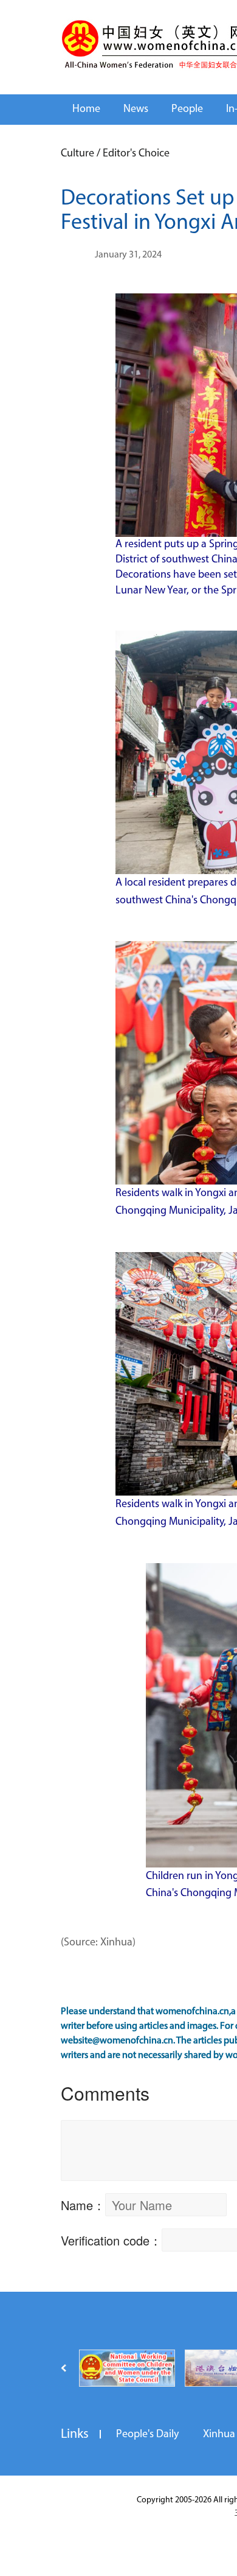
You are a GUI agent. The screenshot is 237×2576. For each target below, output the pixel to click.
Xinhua (219, 2435)
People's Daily (147, 2435)
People (187, 110)
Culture (77, 154)
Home (86, 110)
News (136, 110)
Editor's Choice (136, 154)
